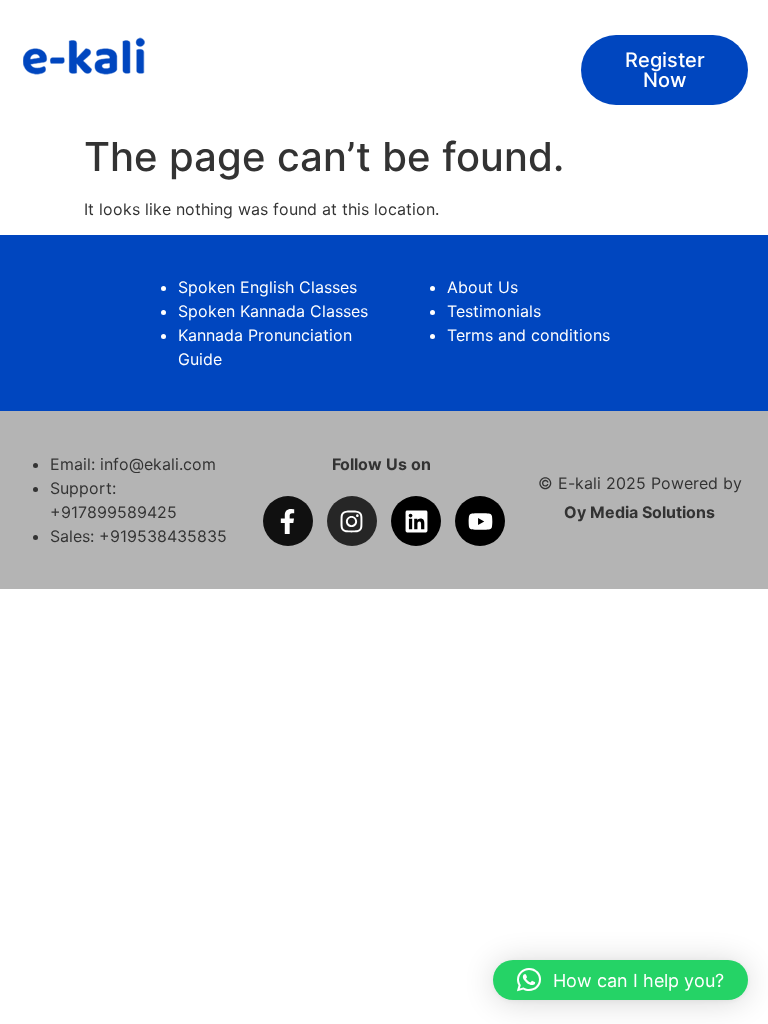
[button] (620, 980)
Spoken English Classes (267, 287)
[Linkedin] (416, 521)
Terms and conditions (528, 335)
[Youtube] (480, 521)
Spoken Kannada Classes (273, 311)
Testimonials (494, 311)
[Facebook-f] (288, 521)
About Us (482, 287)
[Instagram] (352, 521)
